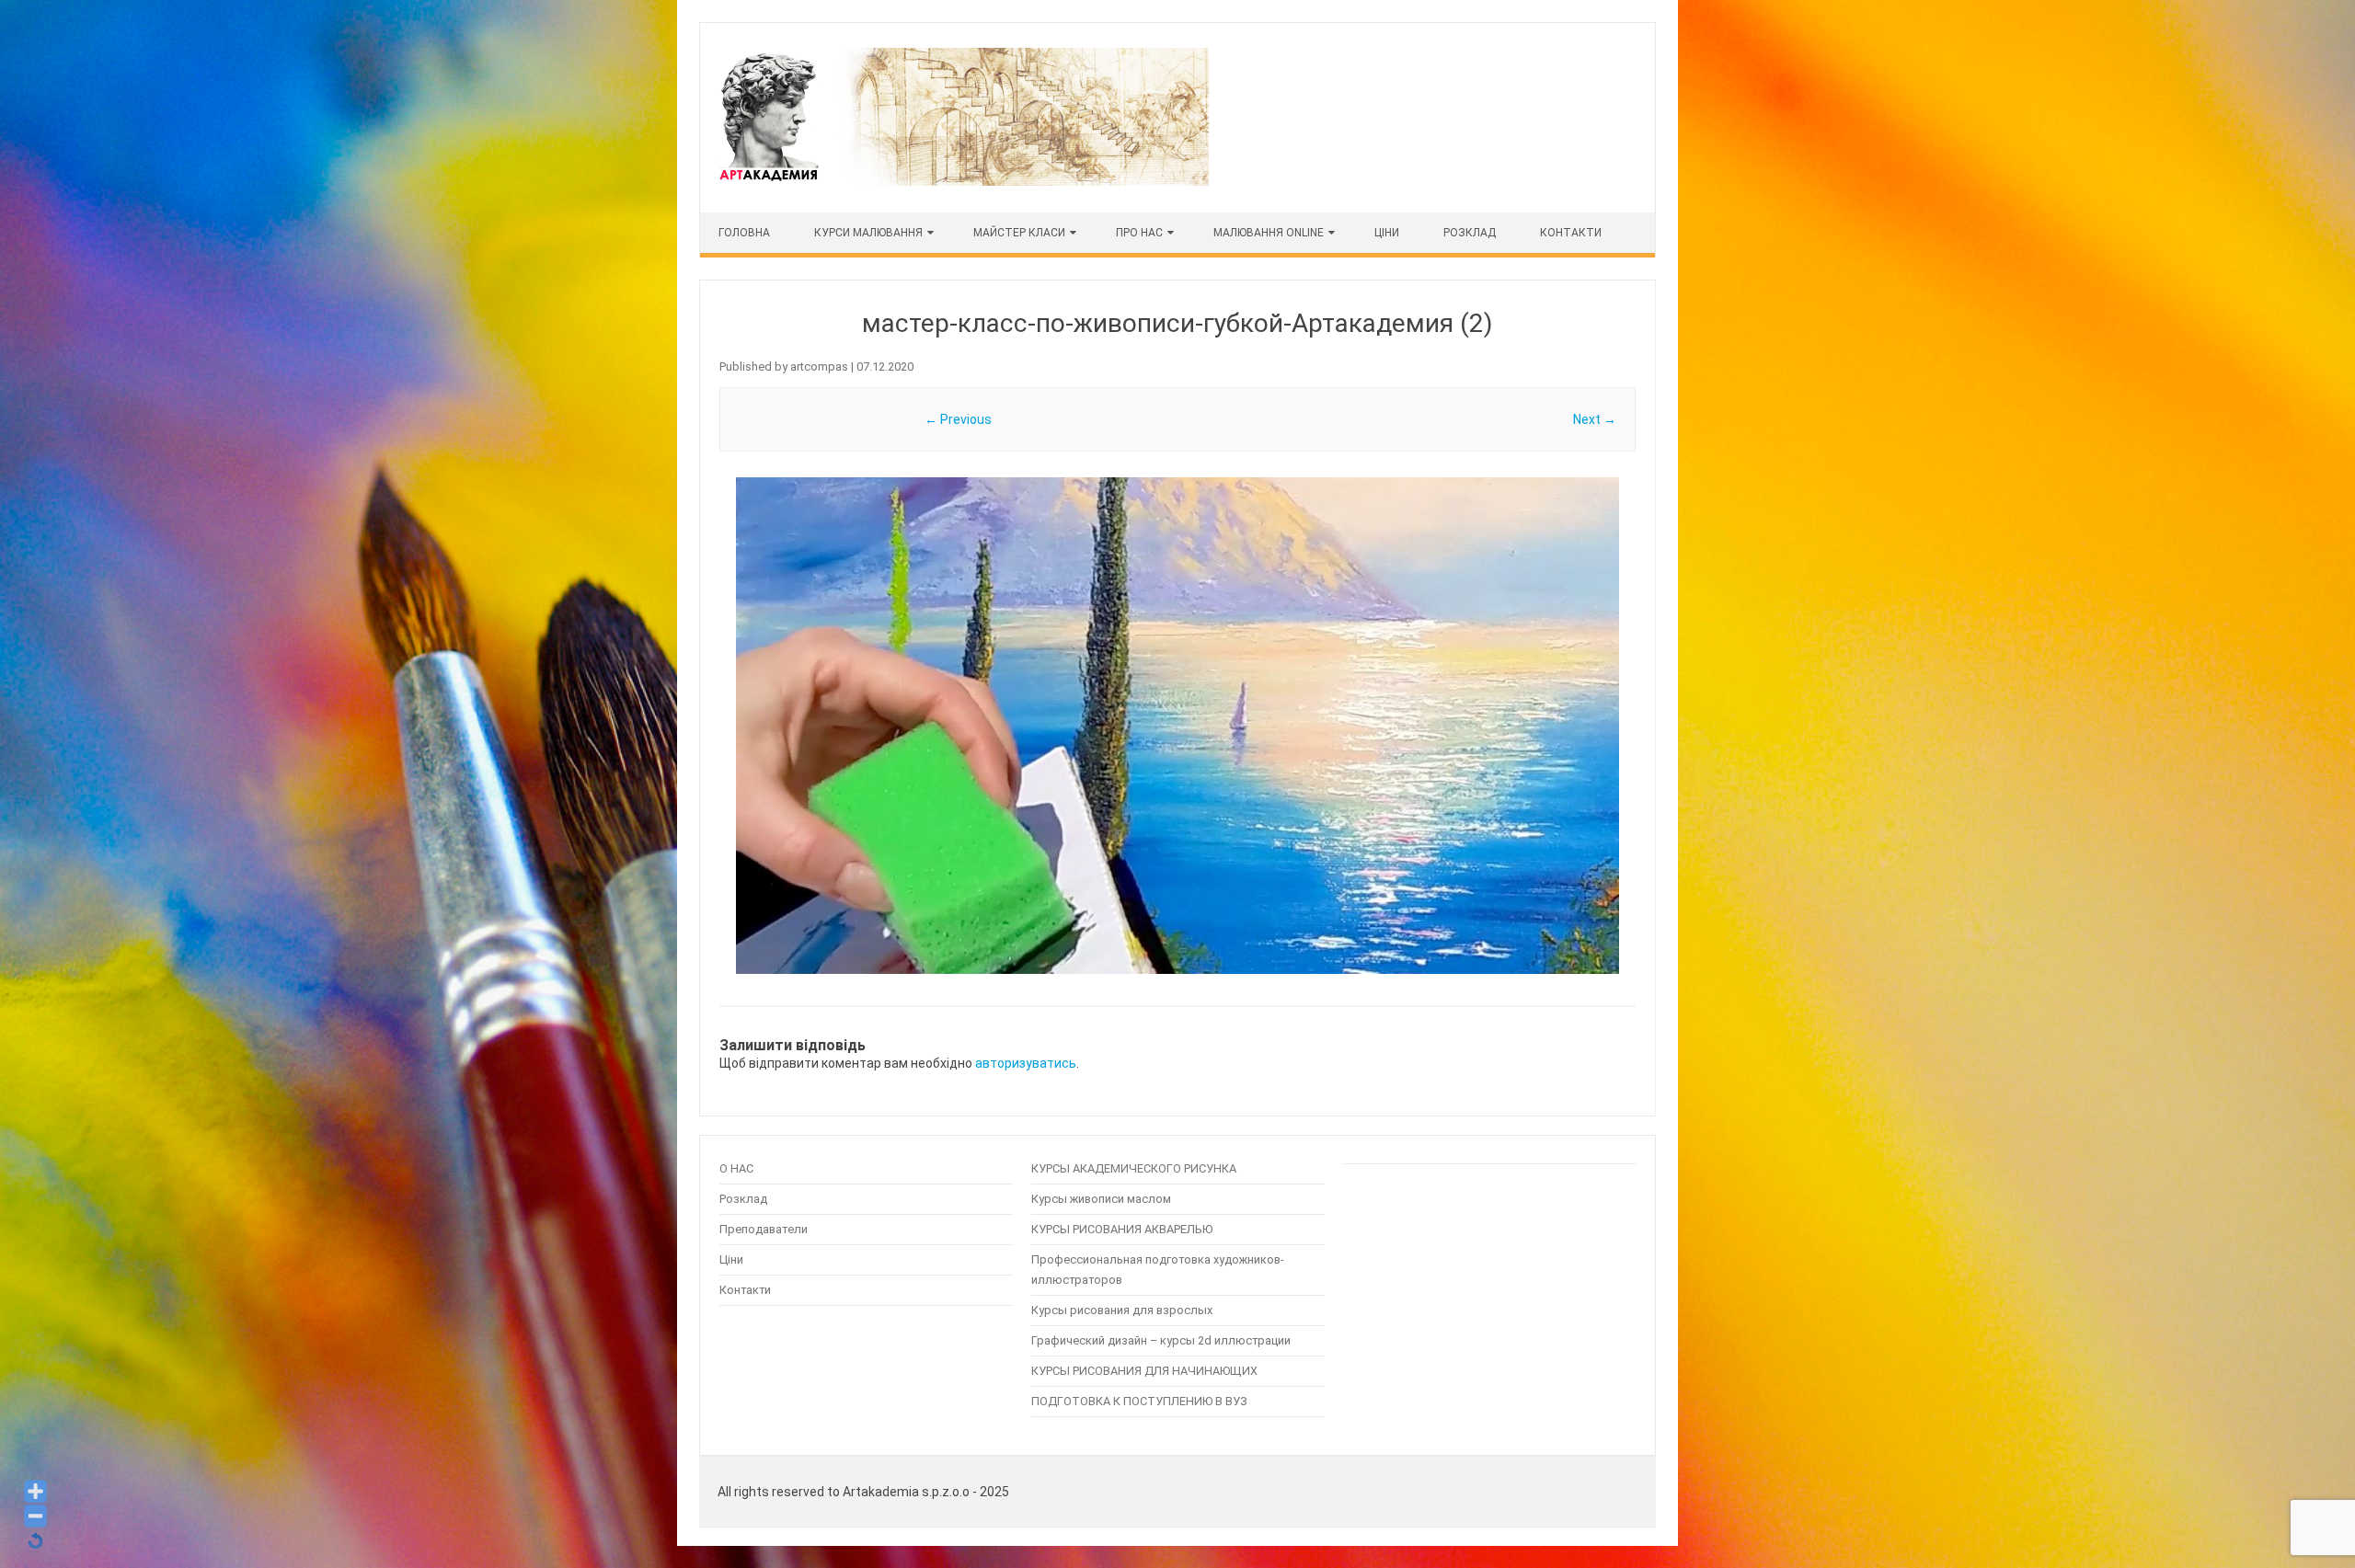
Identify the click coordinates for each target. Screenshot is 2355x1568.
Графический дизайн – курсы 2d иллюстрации (1161, 1340)
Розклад (1470, 233)
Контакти (1571, 233)
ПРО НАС (1139, 233)
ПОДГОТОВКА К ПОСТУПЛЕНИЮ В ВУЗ (1139, 1401)
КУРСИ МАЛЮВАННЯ (868, 233)
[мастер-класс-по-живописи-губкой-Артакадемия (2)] (1177, 726)
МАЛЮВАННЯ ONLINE (1269, 233)
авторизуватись (1026, 1063)
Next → (1595, 419)
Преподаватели (764, 1229)
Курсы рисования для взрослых (1122, 1310)
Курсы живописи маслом (1101, 1199)
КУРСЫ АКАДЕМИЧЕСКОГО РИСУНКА (1134, 1168)
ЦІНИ (1387, 233)
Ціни (731, 1259)
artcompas (819, 366)
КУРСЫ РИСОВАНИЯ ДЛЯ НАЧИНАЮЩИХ (1144, 1371)
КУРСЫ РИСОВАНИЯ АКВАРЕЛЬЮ (1122, 1229)
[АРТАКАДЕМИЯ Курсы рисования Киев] (962, 181)
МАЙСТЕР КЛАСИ (1019, 233)
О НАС (736, 1168)
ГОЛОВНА (744, 233)
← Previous (958, 419)
